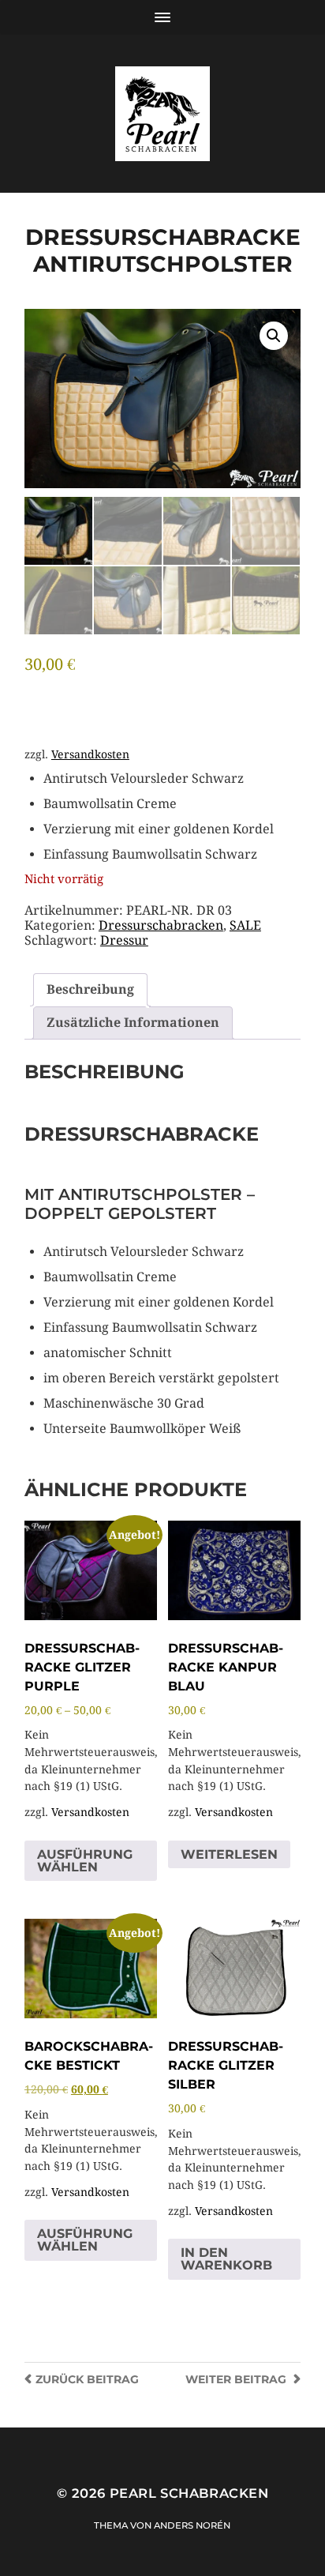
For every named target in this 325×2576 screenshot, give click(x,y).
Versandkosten (90, 754)
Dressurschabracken (161, 925)
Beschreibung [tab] (90, 989)
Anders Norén (192, 2525)
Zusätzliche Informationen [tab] (133, 1023)
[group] (172, 817)
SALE (245, 925)
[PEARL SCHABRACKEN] (162, 114)
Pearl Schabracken (189, 2493)
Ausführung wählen (85, 1861)
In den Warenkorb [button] (226, 2259)
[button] (274, 336)
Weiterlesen (229, 1854)
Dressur (124, 940)
